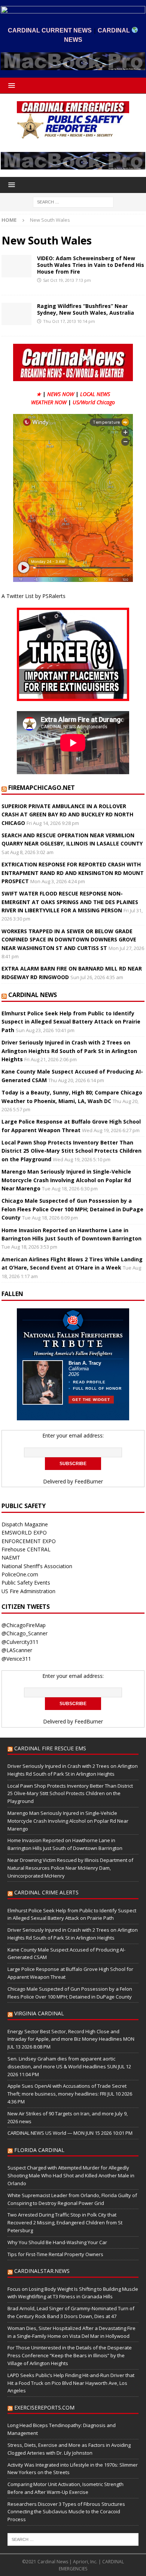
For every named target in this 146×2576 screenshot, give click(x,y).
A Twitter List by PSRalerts (34, 596)
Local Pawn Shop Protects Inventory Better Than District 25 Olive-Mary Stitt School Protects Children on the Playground (72, 1151)
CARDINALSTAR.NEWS (42, 2271)
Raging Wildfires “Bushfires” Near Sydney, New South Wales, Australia (86, 309)
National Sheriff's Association (37, 1566)
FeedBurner (89, 1481)
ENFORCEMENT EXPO (29, 1541)
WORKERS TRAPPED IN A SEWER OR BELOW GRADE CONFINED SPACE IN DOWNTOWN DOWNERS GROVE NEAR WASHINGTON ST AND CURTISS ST (69, 940)
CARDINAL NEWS (33, 995)
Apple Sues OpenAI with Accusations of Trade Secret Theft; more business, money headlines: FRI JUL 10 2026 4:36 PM (70, 2094)
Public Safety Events (26, 1583)
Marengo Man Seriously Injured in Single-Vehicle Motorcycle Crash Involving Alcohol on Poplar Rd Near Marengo (66, 1180)
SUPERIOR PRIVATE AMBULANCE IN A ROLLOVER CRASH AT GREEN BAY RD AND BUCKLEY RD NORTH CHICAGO (67, 814)
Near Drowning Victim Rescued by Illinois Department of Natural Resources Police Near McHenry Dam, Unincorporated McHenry (70, 1868)
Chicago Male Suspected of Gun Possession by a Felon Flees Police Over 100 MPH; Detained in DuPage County (72, 1209)
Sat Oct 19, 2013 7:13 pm (67, 280)
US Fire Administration (28, 1591)
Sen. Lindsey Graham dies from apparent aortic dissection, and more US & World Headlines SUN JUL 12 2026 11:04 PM (69, 2066)
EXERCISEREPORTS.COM (44, 2407)
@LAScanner (17, 1650)
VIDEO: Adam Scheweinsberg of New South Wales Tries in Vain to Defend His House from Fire (91, 265)
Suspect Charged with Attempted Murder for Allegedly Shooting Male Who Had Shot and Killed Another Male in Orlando (71, 2175)
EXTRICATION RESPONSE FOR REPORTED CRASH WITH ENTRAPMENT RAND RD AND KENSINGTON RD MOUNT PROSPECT (73, 873)
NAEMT (11, 1558)
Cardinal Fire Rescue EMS (50, 1748)
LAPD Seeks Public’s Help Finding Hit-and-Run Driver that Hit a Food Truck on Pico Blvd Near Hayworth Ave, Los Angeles (71, 2383)
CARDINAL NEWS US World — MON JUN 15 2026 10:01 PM (70, 2133)
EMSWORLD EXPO (24, 1532)
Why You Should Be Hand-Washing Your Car (57, 2242)
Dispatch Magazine (25, 1524)
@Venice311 (16, 1659)
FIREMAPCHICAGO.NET (42, 788)
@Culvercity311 (20, 1642)
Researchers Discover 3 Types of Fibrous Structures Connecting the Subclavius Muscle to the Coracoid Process (66, 2512)
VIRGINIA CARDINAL (39, 2013)
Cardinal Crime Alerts (46, 1892)
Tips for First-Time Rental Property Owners (55, 2254)
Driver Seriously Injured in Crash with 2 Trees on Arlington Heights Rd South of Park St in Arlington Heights (69, 1051)
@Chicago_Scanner (25, 1633)
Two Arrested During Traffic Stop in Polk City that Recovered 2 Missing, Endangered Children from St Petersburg (65, 2223)
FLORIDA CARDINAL (39, 2150)
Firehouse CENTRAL (26, 1549)
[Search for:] (73, 202)
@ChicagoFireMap (24, 1625)
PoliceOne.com (20, 1574)
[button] (10, 85)
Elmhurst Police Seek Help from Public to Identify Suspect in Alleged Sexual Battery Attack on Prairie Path (71, 1022)
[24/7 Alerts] (16, 266)
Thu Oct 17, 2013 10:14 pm (69, 321)
